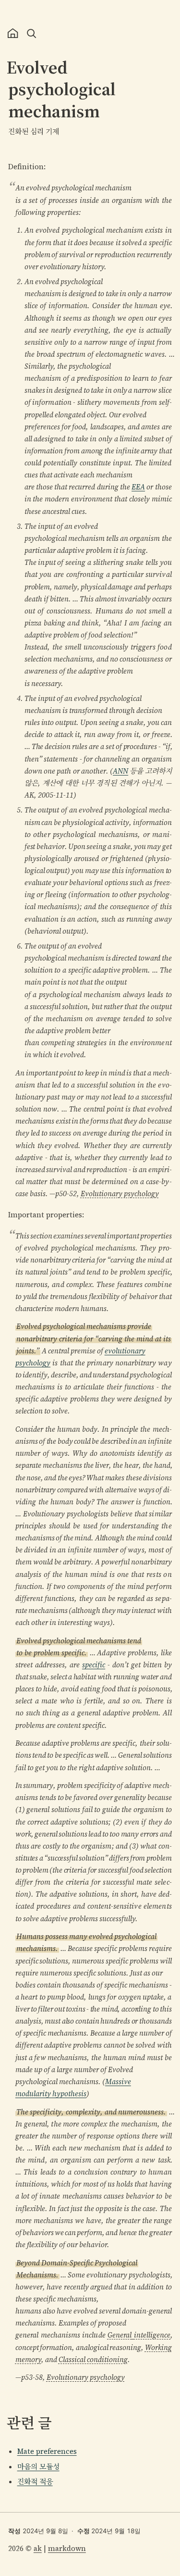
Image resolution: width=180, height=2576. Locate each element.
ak (38, 2548)
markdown (67, 2548)
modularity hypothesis (51, 2094)
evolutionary (125, 1351)
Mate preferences (47, 2451)
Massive (118, 2082)
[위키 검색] (31, 33)
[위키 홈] (13, 33)
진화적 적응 (35, 2482)
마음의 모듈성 (38, 2467)
